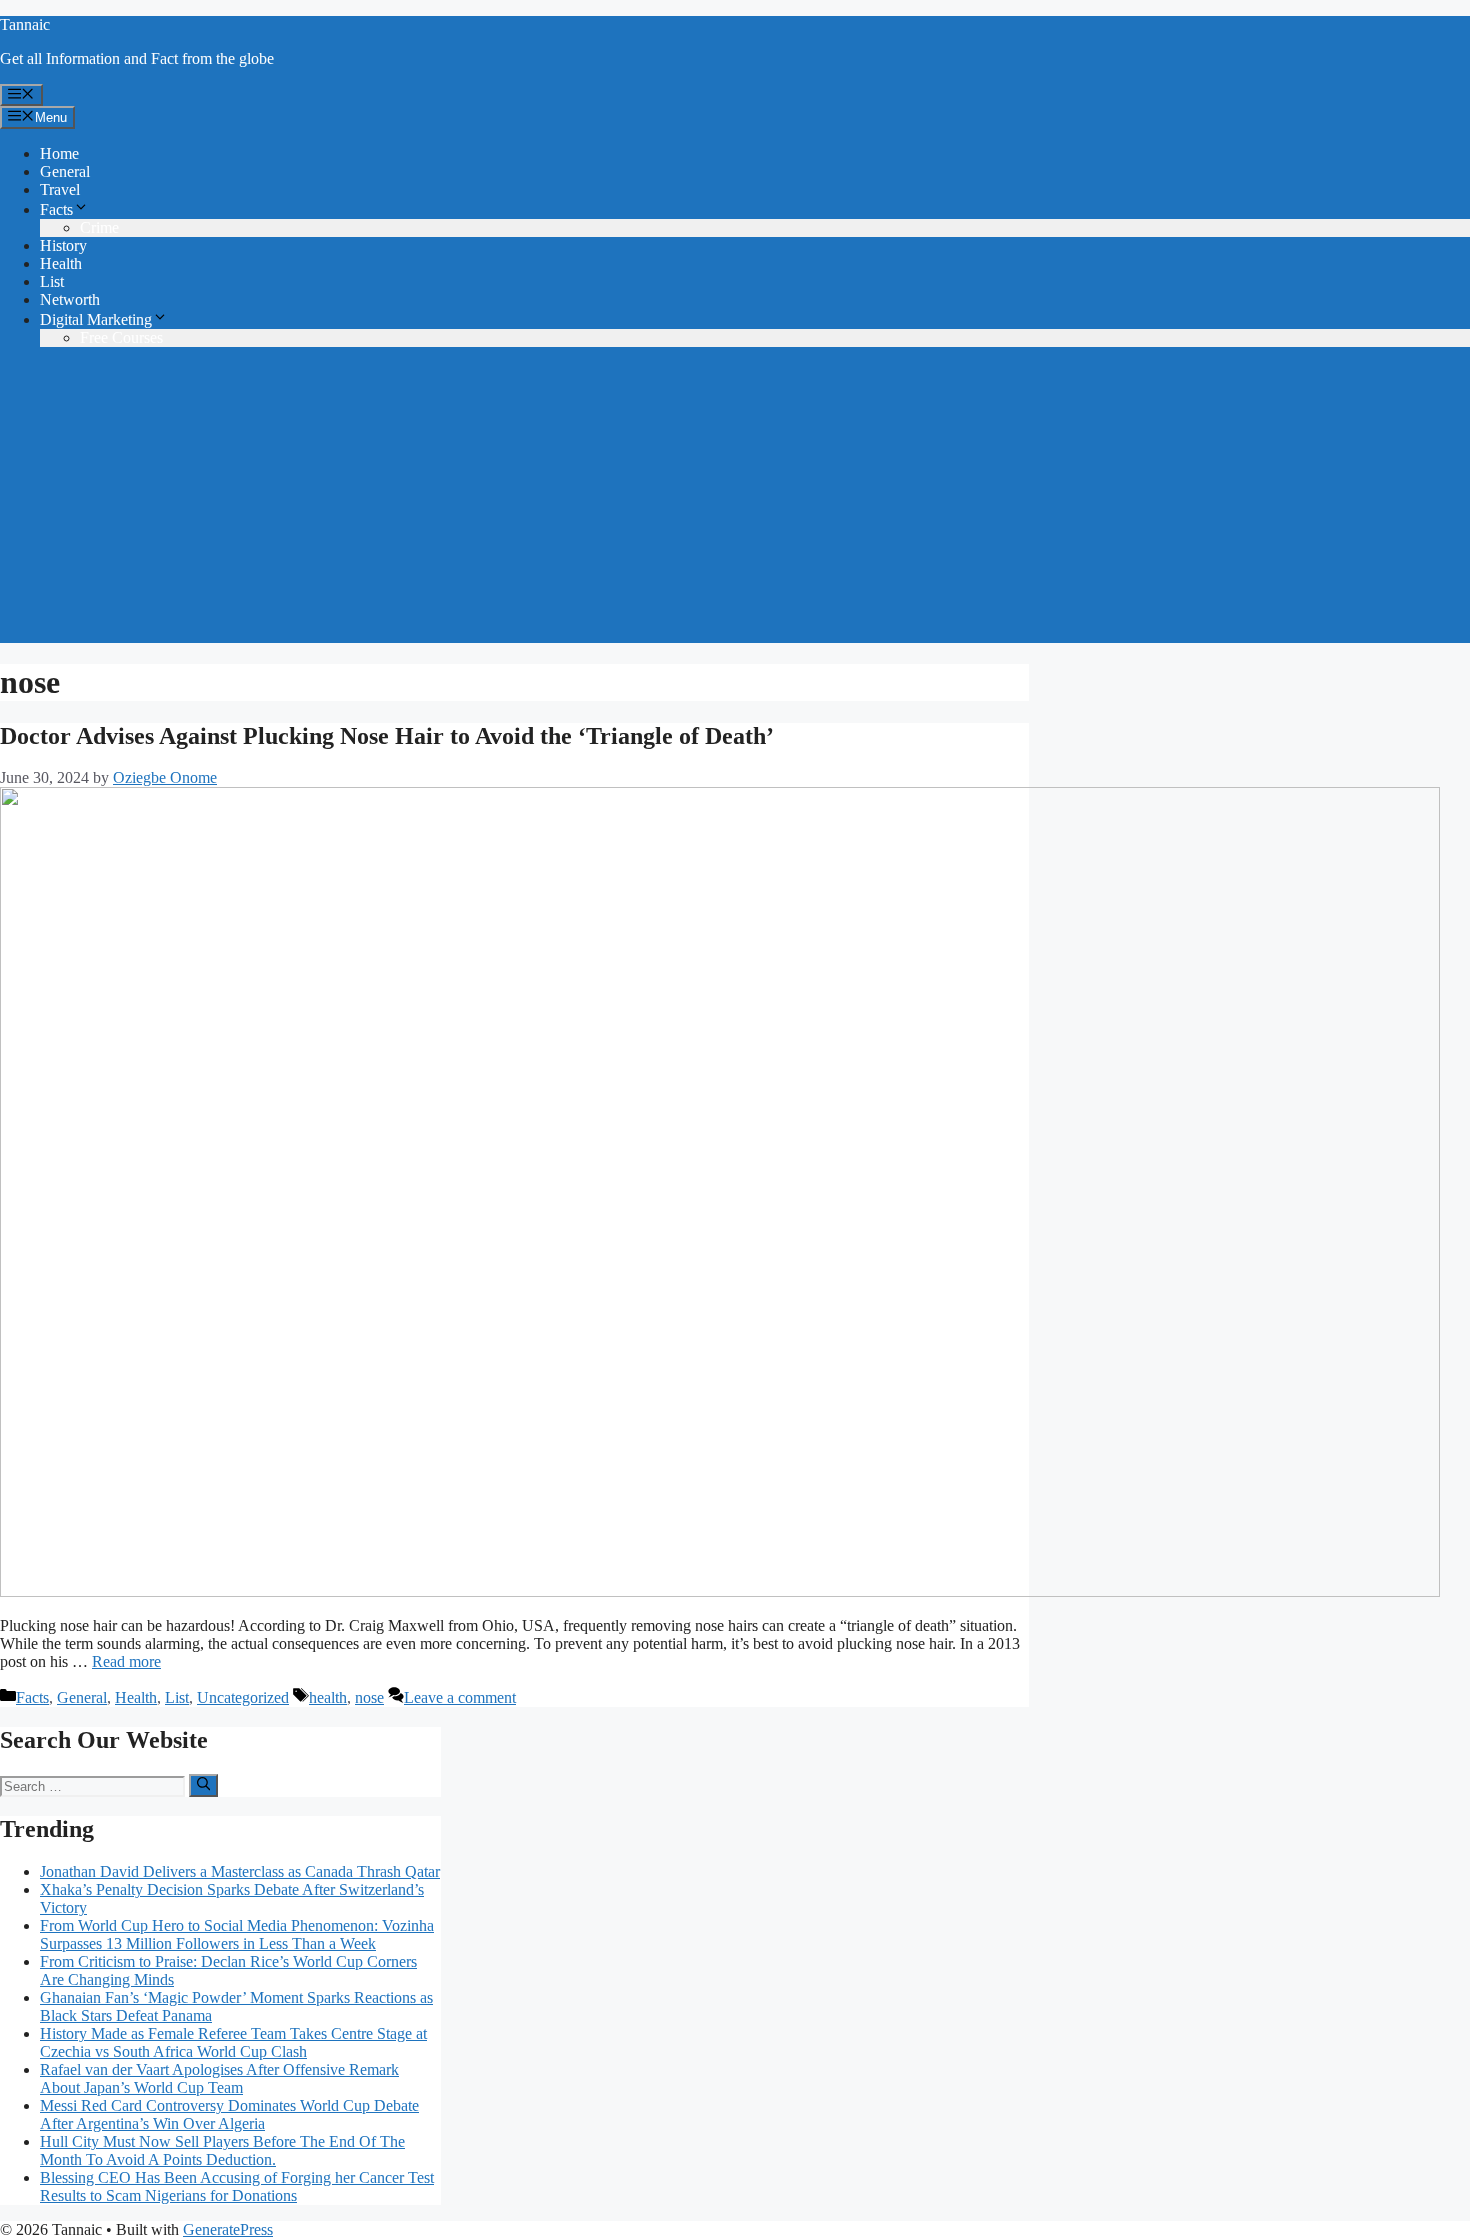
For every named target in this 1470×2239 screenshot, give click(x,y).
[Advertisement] (735, 503)
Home (59, 153)
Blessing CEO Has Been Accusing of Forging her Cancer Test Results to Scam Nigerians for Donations (237, 2186)
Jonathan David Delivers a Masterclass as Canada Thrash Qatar (240, 1871)
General (65, 171)
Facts (56, 209)
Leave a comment (460, 1697)
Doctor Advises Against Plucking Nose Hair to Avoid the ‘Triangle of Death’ (387, 736)
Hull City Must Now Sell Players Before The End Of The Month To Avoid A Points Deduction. (222, 2150)
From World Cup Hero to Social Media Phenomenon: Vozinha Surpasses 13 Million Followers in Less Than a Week (237, 1934)
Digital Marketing (96, 319)
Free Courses (121, 337)
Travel (60, 189)
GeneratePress (228, 2229)
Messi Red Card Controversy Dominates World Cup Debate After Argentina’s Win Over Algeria (229, 2114)
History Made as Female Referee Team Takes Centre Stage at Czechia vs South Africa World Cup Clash (233, 2042)
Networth (70, 299)
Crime (99, 227)
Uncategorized (243, 1697)
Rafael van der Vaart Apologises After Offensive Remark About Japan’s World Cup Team (219, 2078)
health (328, 1697)
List (52, 281)
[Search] (203, 1785)
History (63, 245)
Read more (126, 1661)
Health (61, 263)
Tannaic (25, 24)
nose (369, 1697)
